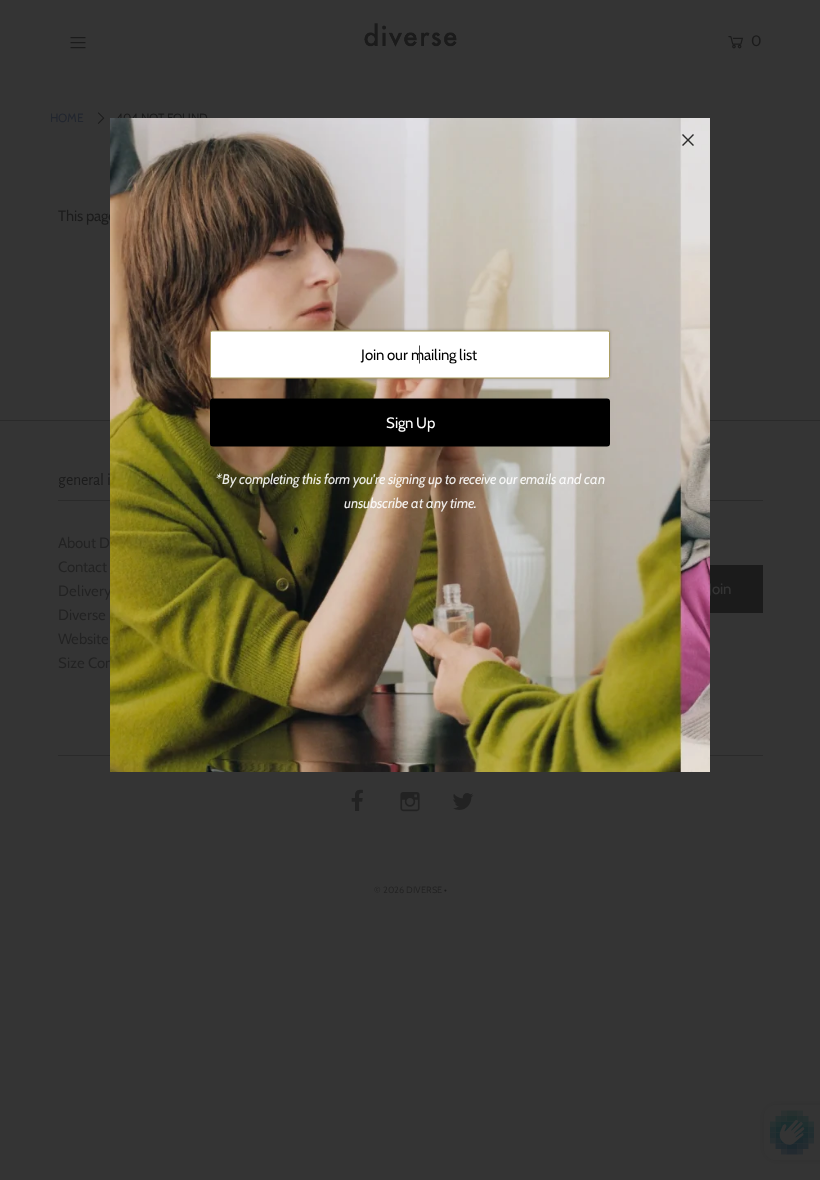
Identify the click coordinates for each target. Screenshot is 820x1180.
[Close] (688, 140)
